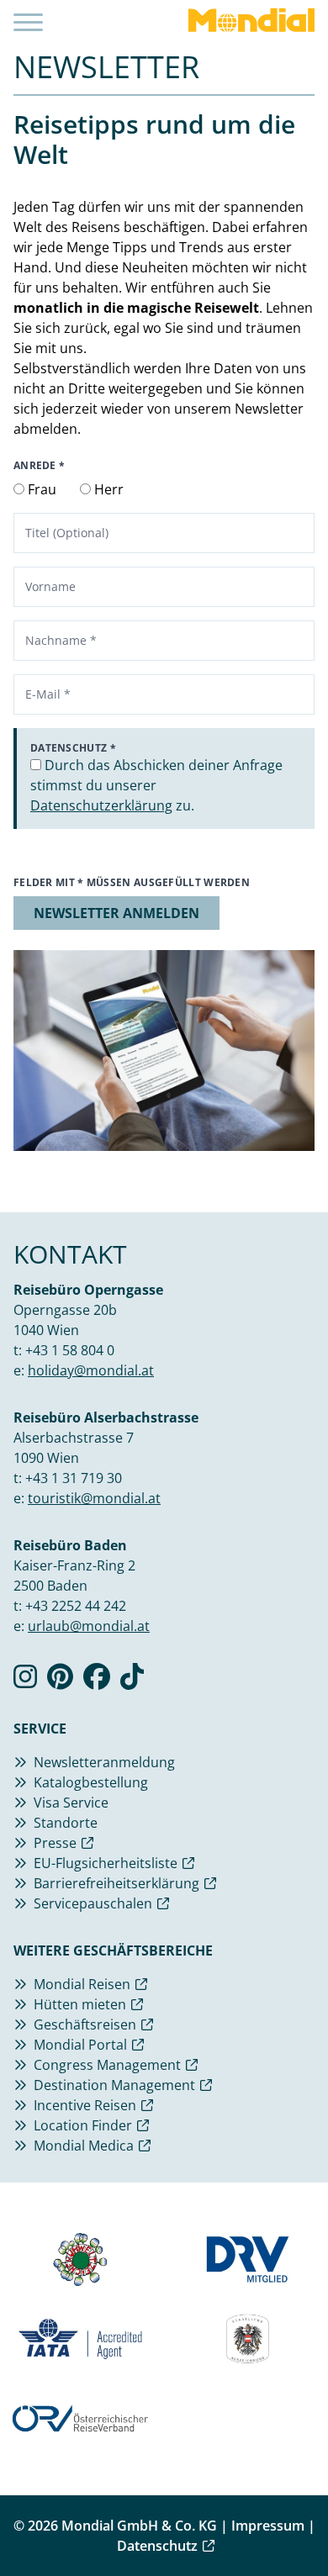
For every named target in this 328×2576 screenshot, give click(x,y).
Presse (55, 1843)
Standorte (66, 1823)
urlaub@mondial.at (89, 1626)
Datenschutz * (73, 748)
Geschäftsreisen (85, 2024)
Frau (40, 489)
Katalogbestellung (91, 1782)
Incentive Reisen (85, 2105)
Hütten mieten (80, 2004)
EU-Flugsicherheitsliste (106, 1863)
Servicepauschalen (93, 1903)
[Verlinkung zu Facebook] (97, 1681)
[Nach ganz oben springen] (299, 2521)
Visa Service (71, 1803)
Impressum (268, 2526)
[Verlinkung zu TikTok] (132, 1681)
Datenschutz (157, 2546)
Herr (107, 489)
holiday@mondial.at (91, 1370)
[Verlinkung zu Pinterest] (60, 1681)
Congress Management (107, 2065)
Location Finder (83, 2125)
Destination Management (114, 2085)
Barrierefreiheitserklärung (116, 1883)
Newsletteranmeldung (104, 1762)
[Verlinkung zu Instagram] (25, 1681)
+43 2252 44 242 (76, 1606)
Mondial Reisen (82, 1984)
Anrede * (39, 466)
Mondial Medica (84, 2146)
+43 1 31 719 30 (74, 1478)
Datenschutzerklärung (101, 805)
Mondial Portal (80, 2045)
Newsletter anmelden (116, 913)
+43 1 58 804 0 (70, 1350)
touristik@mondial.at (94, 1498)
